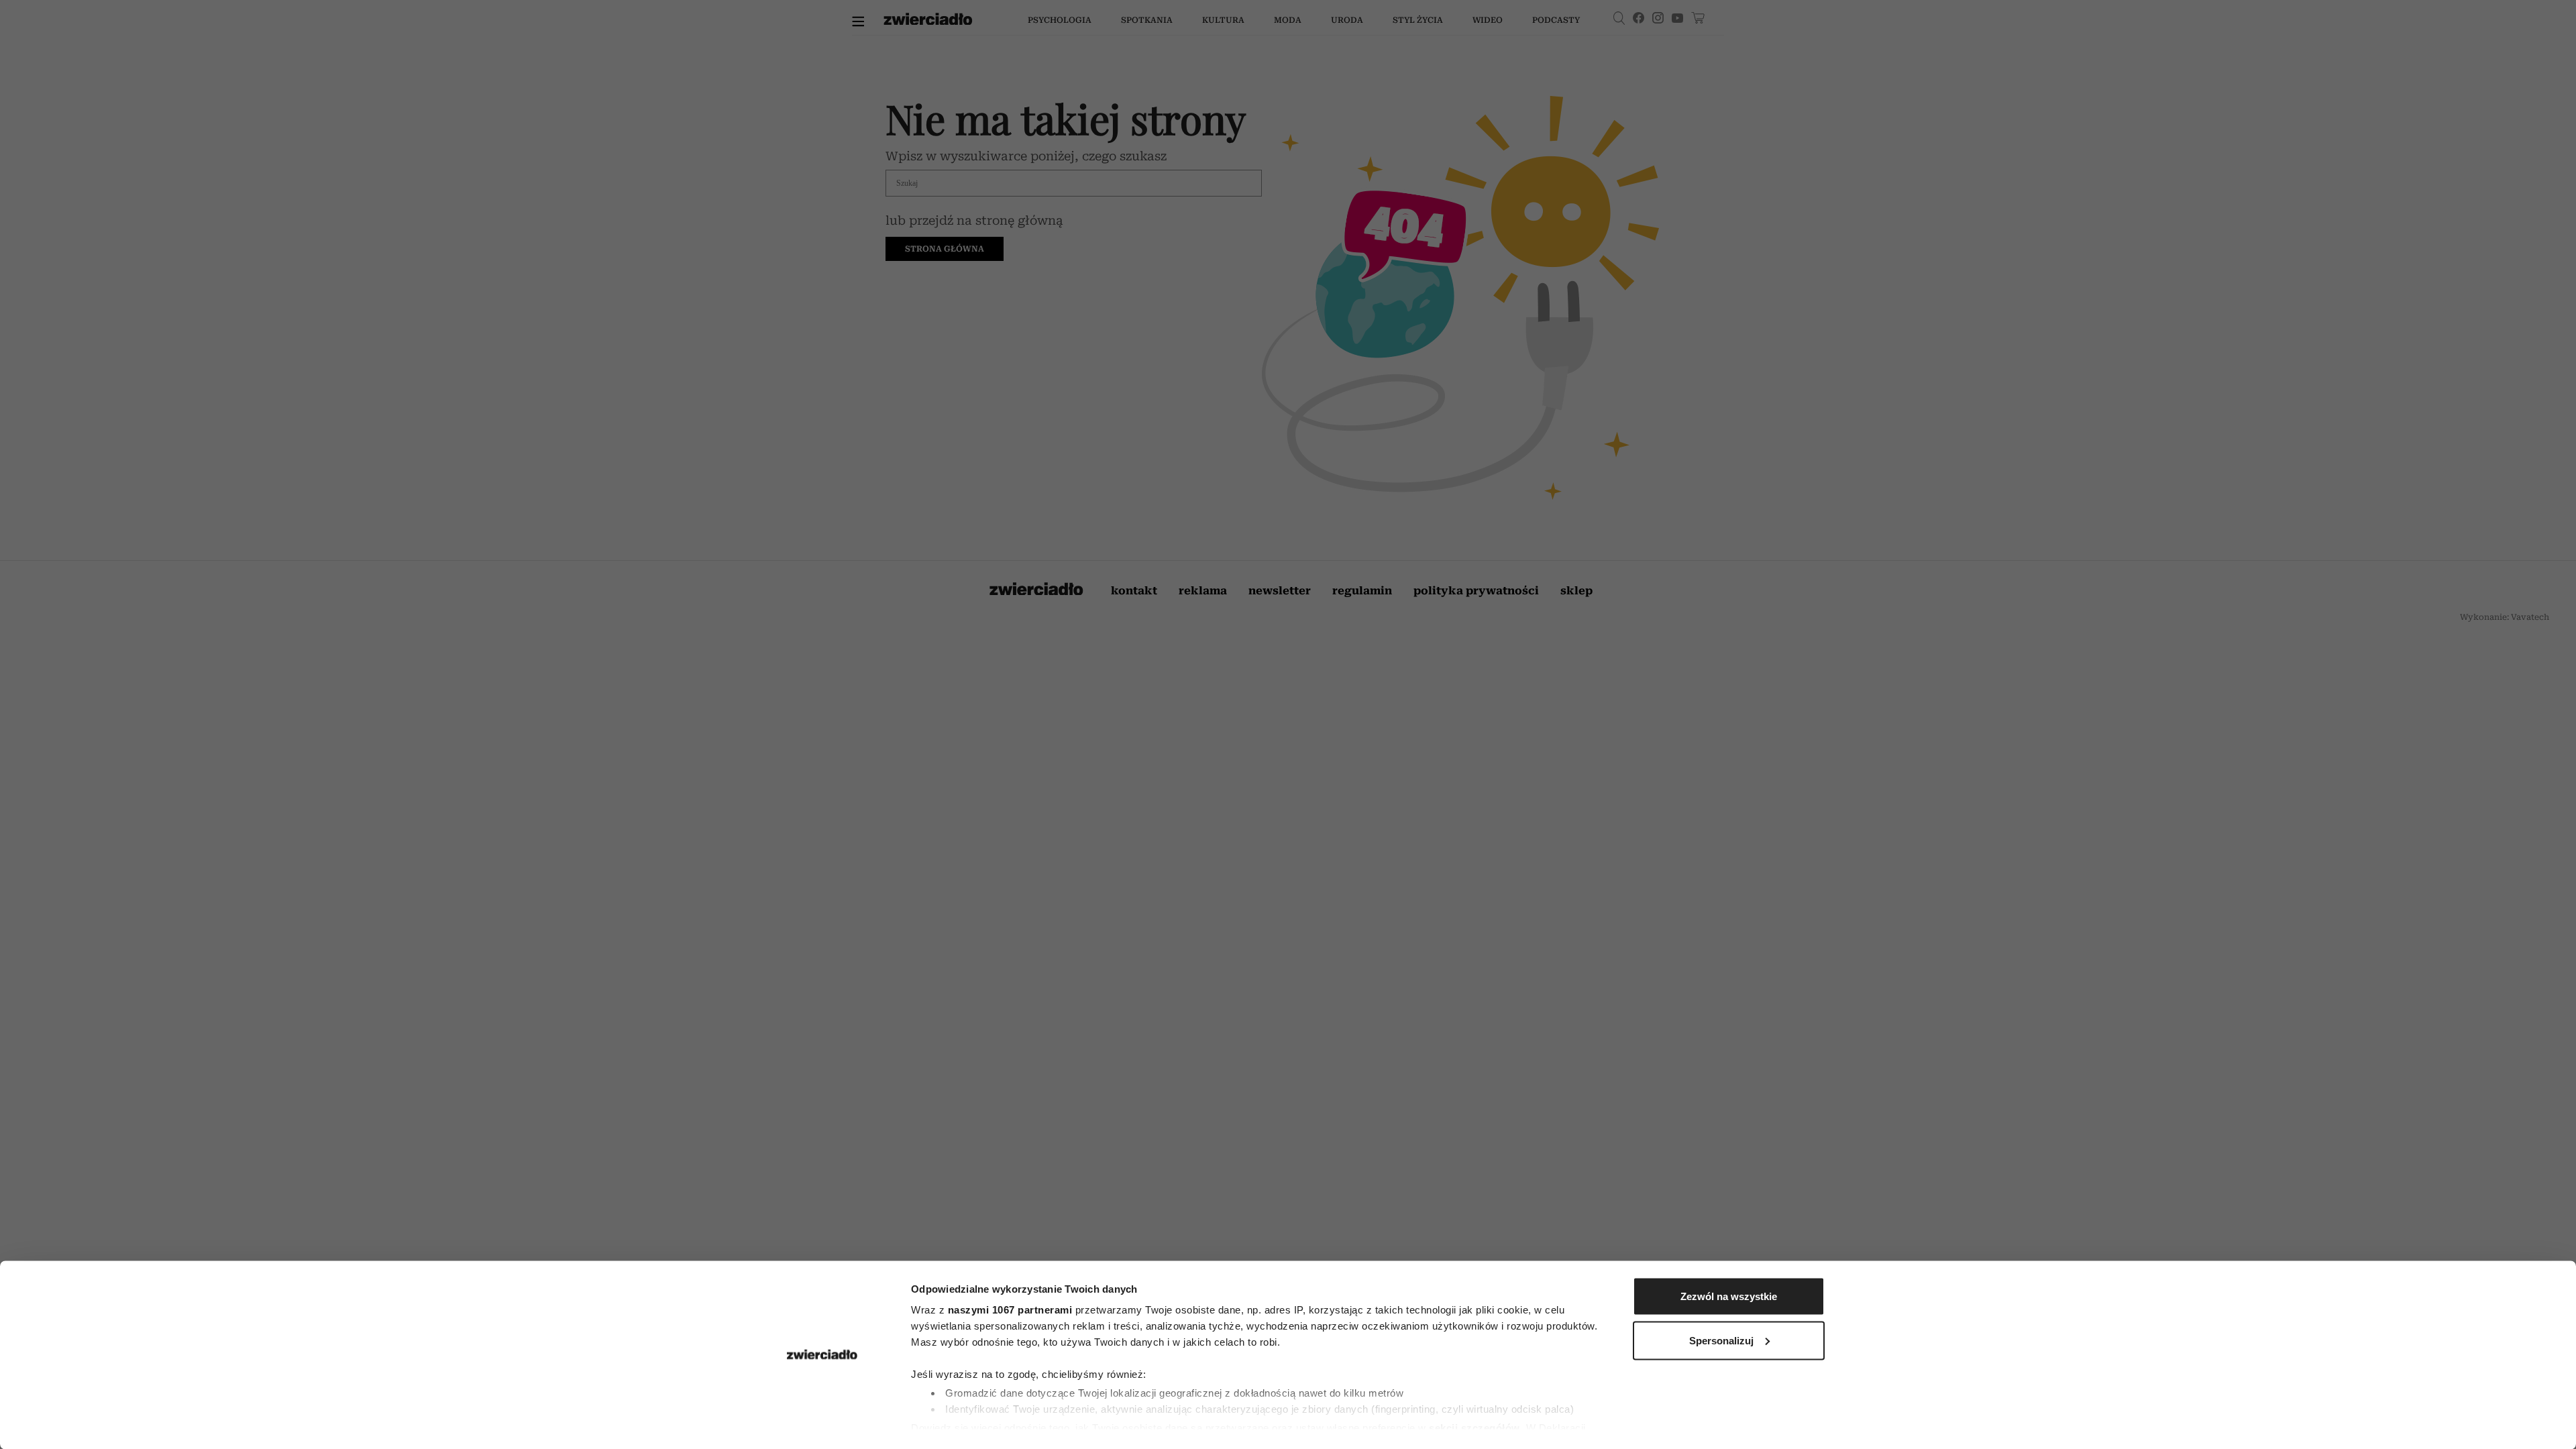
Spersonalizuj (1721, 1340)
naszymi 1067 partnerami (1010, 1310)
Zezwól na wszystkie (1729, 1296)
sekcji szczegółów (1474, 1427)
